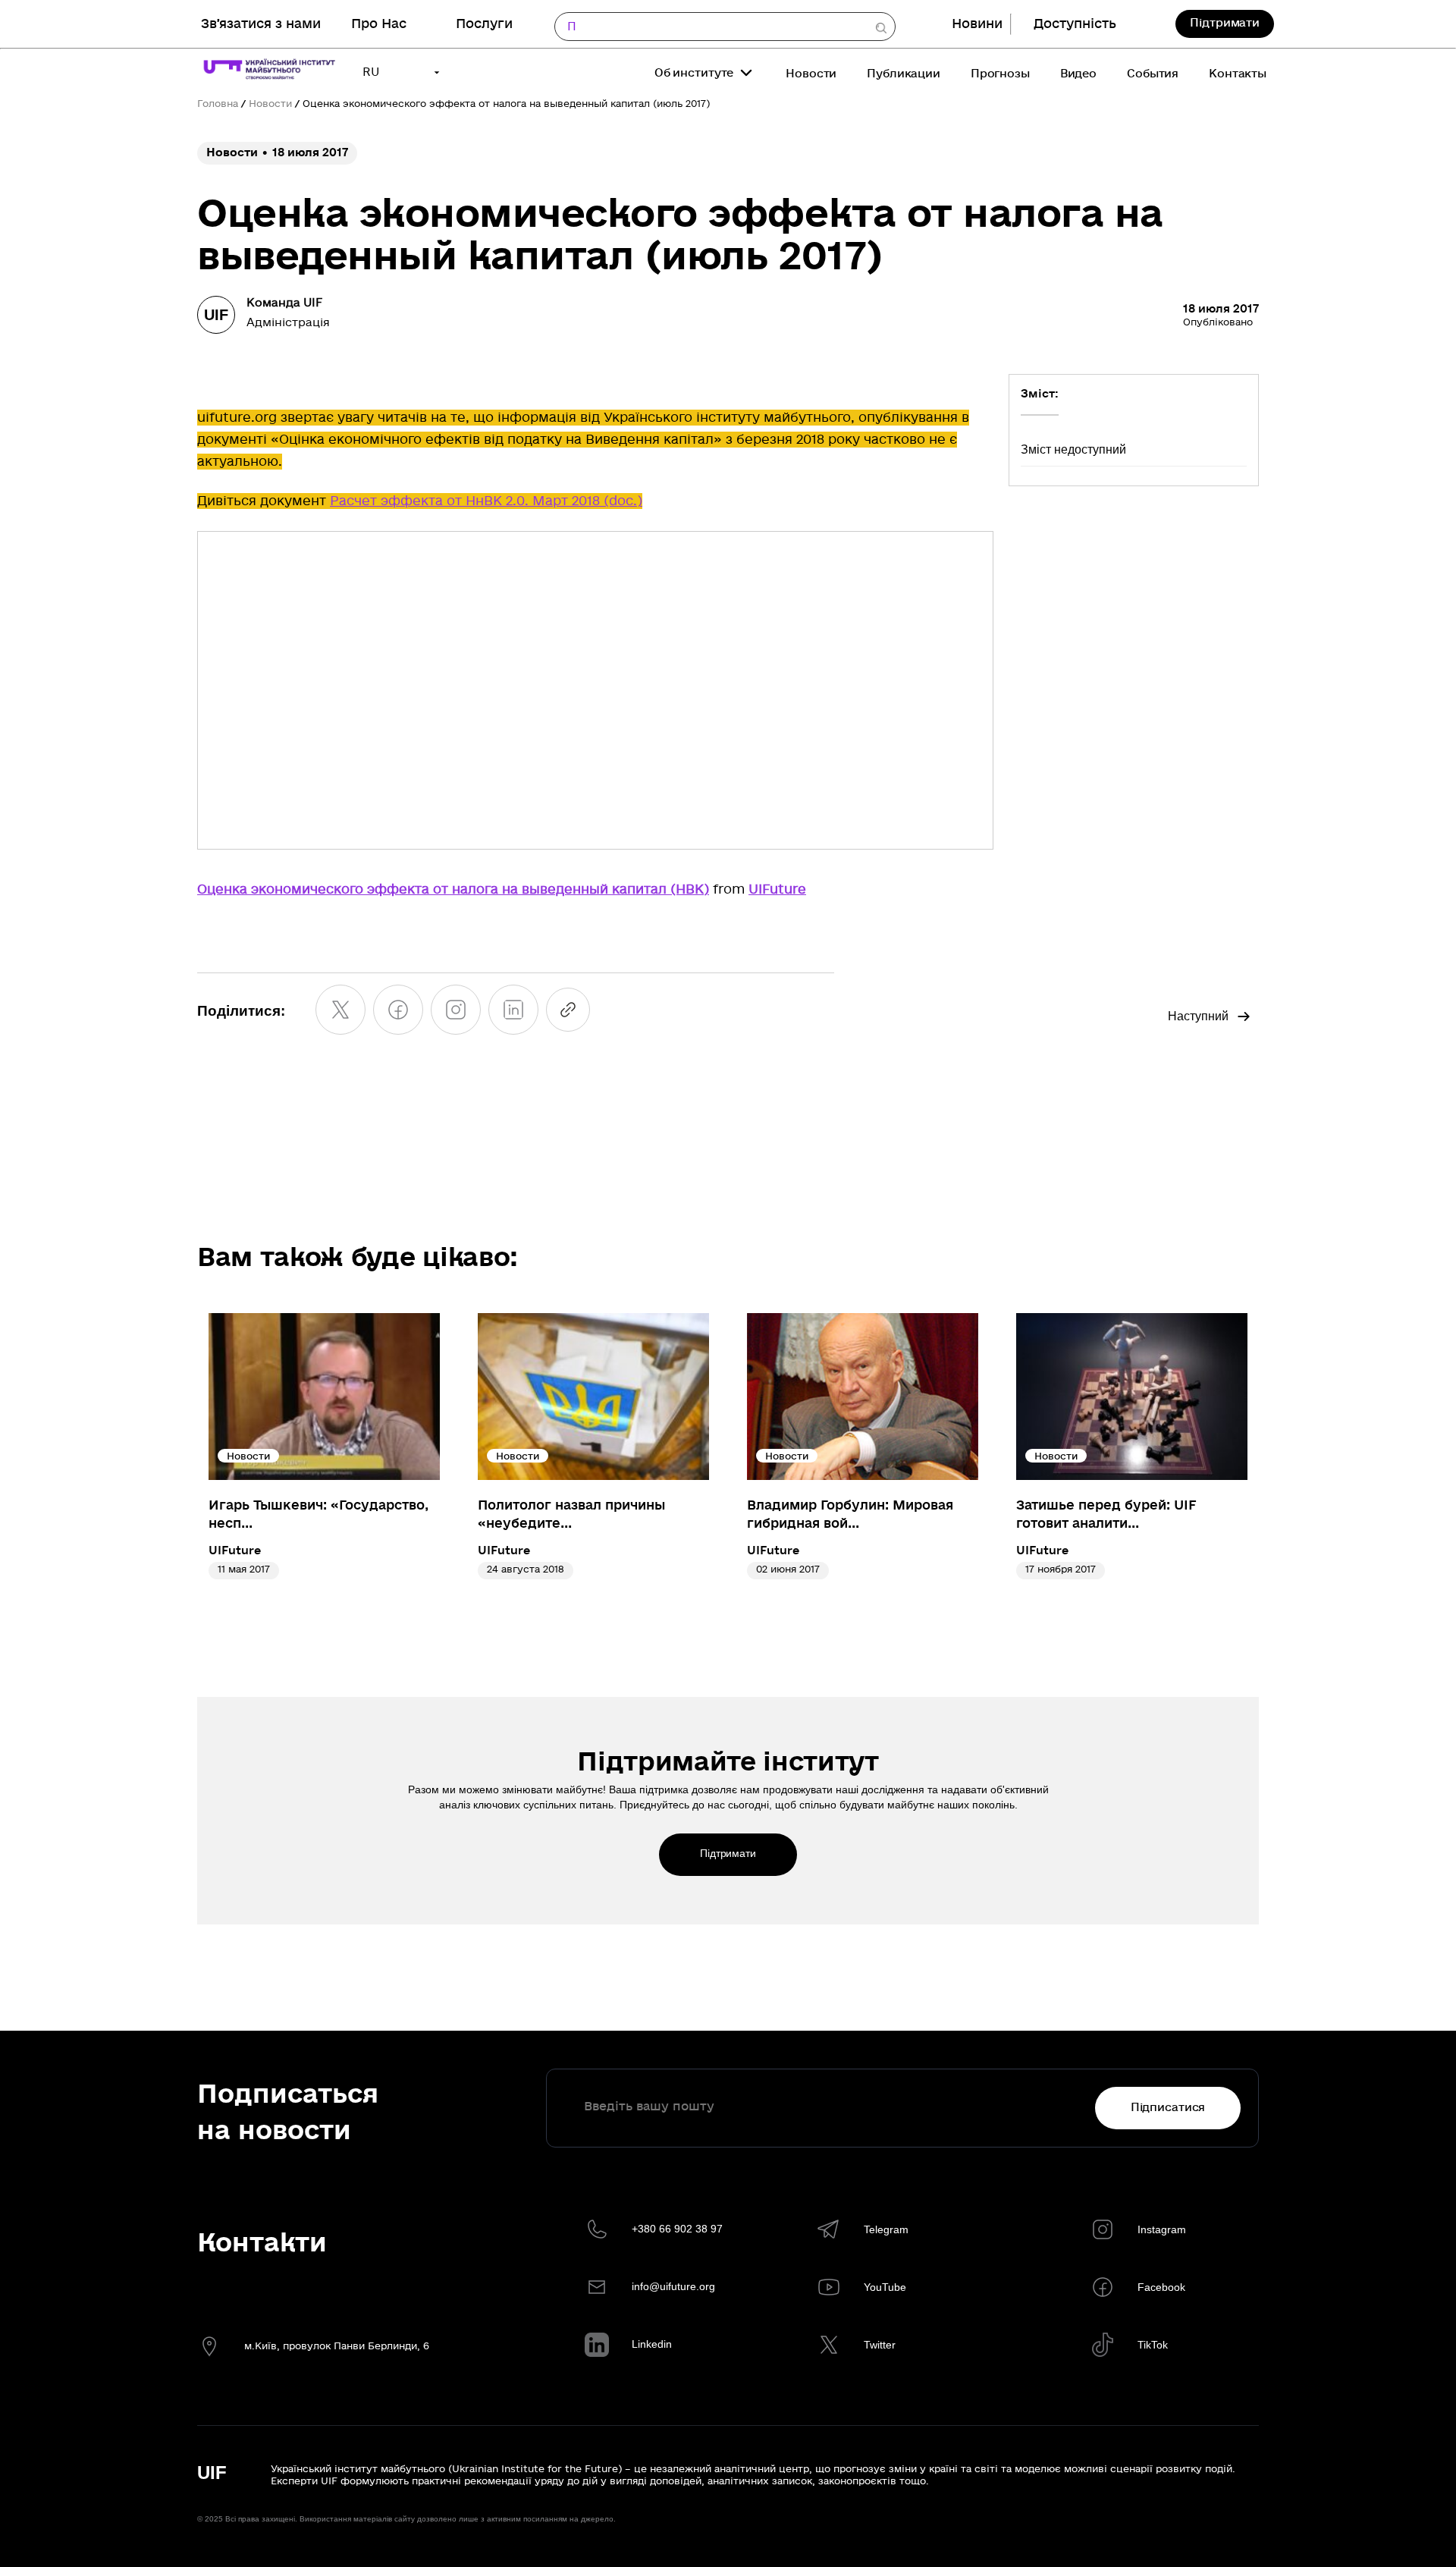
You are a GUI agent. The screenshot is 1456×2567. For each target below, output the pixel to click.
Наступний (1198, 1016)
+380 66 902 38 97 (677, 2229)
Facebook (1161, 2287)
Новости (811, 74)
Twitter (880, 2345)
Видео (1078, 74)
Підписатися (1168, 2107)
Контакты (1238, 74)
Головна (218, 104)
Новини (977, 24)
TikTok (1153, 2345)
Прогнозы (1000, 74)
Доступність (1075, 24)
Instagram (1162, 2229)
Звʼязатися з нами (261, 24)
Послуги (484, 24)
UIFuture (777, 889)
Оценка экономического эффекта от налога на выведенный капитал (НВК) (453, 889)
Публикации (904, 74)
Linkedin (652, 2344)
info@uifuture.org (673, 2286)
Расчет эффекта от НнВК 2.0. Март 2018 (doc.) (486, 501)
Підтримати (1225, 23)
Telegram (886, 2229)
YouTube (885, 2287)
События (1153, 74)
